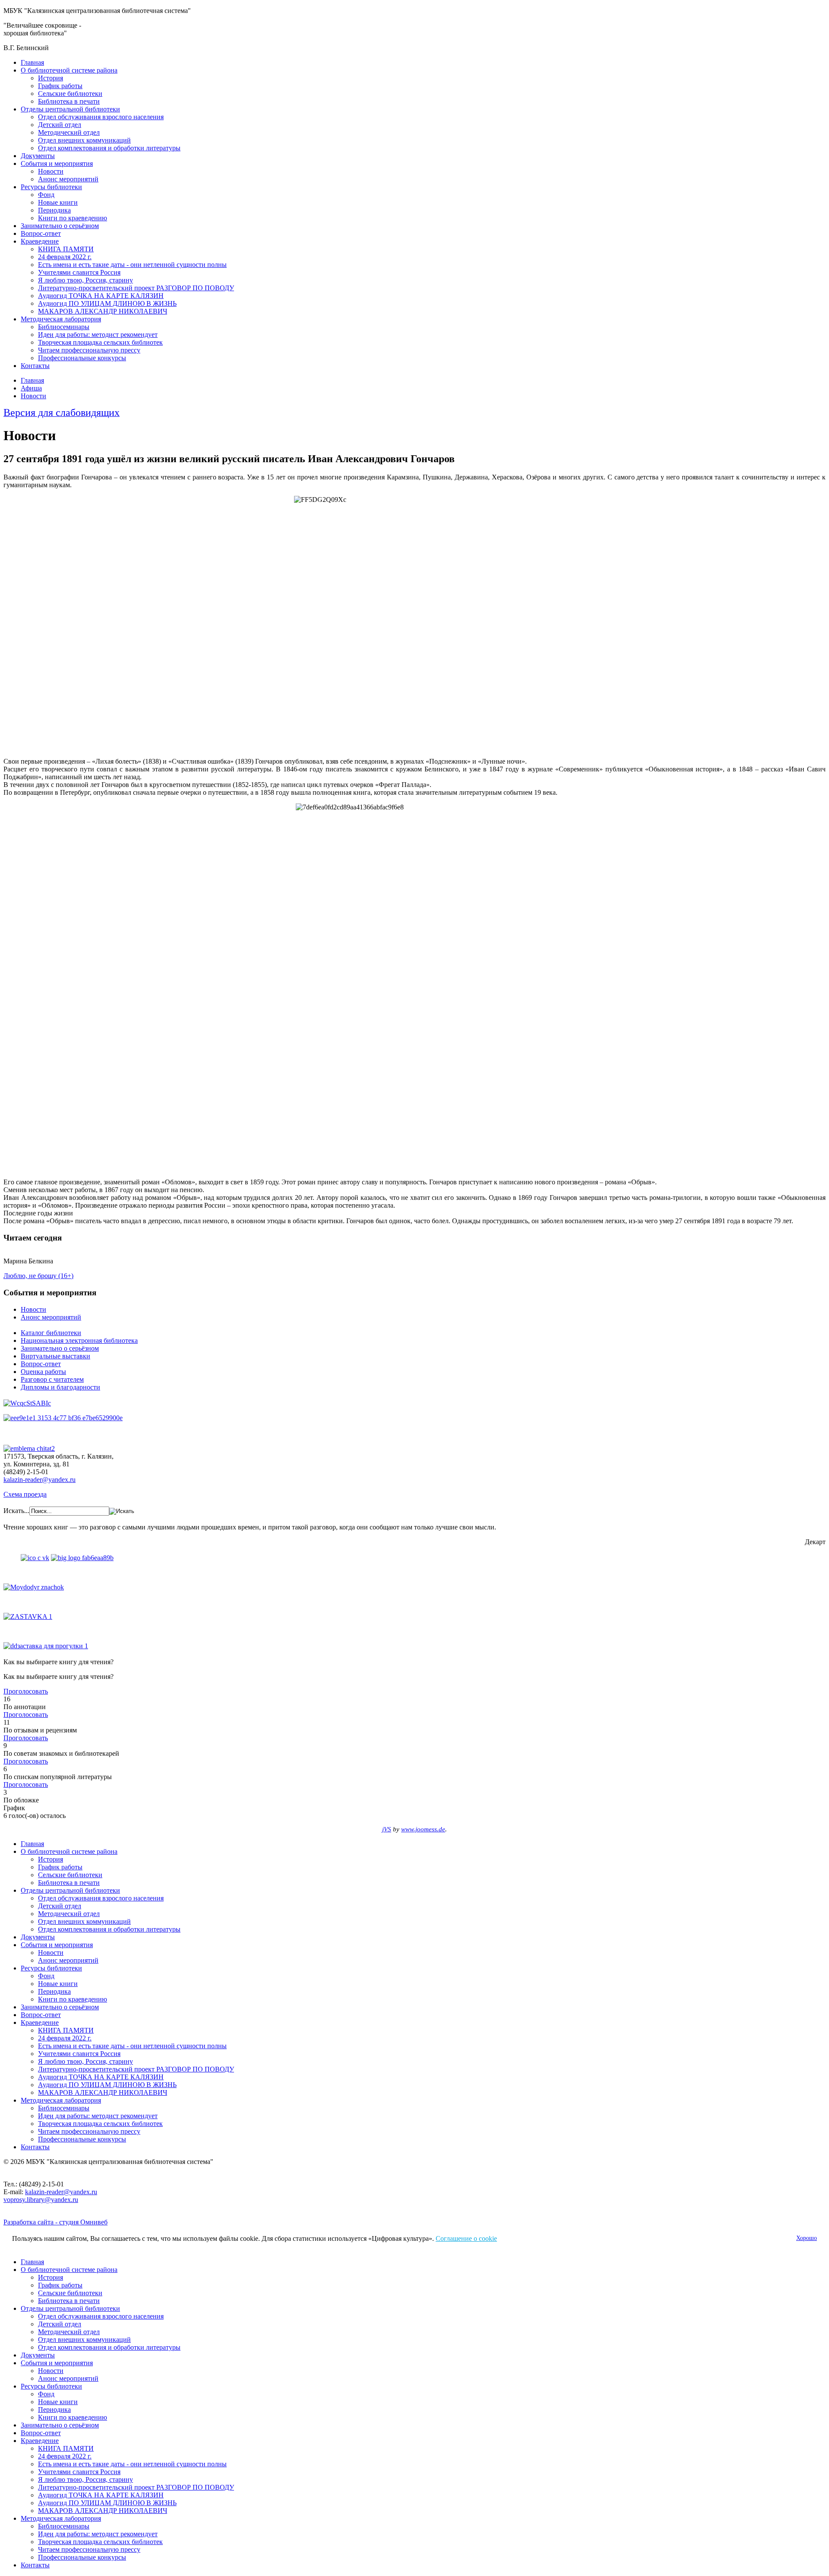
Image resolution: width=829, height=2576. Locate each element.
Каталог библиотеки (51, 1333)
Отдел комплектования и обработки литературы (109, 148)
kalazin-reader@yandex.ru (40, 1480)
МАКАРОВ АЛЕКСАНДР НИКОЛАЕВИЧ (103, 311)
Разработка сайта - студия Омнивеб (55, 2222)
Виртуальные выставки (55, 1356)
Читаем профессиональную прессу (89, 350)
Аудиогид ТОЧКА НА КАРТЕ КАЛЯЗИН (101, 296)
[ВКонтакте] (35, 1558)
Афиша (31, 388)
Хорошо (807, 2238)
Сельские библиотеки (70, 94)
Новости (51, 171)
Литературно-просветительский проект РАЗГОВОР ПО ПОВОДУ (136, 288)
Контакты (35, 366)
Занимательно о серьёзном (60, 226)
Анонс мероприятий (68, 179)
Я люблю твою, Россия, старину (85, 280)
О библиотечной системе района (69, 70)
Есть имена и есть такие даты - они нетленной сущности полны (132, 265)
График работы (60, 86)
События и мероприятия (57, 163)
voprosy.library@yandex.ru (41, 2200)
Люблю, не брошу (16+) (38, 1276)
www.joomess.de (423, 1829)
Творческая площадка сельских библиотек (100, 342)
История (51, 78)
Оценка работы (43, 1372)
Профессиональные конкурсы (82, 358)
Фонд (46, 195)
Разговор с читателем (52, 1379)
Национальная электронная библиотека (79, 1340)
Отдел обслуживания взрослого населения (101, 117)
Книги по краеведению (73, 218)
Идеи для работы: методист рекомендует (98, 335)
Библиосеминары (64, 327)
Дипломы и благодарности (60, 1387)
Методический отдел (69, 132)
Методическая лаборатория (61, 319)
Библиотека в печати (69, 101)
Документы (38, 156)
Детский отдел (60, 125)
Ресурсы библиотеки (51, 187)
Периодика (54, 210)
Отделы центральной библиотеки (70, 109)
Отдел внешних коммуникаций (84, 140)
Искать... (16, 1511)
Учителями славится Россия (79, 272)
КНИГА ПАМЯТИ (66, 249)
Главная (32, 62)
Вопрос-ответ (41, 233)
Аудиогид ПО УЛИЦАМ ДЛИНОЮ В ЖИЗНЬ (107, 303)
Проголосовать (26, 1691)
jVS (387, 1829)
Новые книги (58, 202)
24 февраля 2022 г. (65, 257)
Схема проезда (25, 1494)
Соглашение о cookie (466, 2238)
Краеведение (40, 241)
